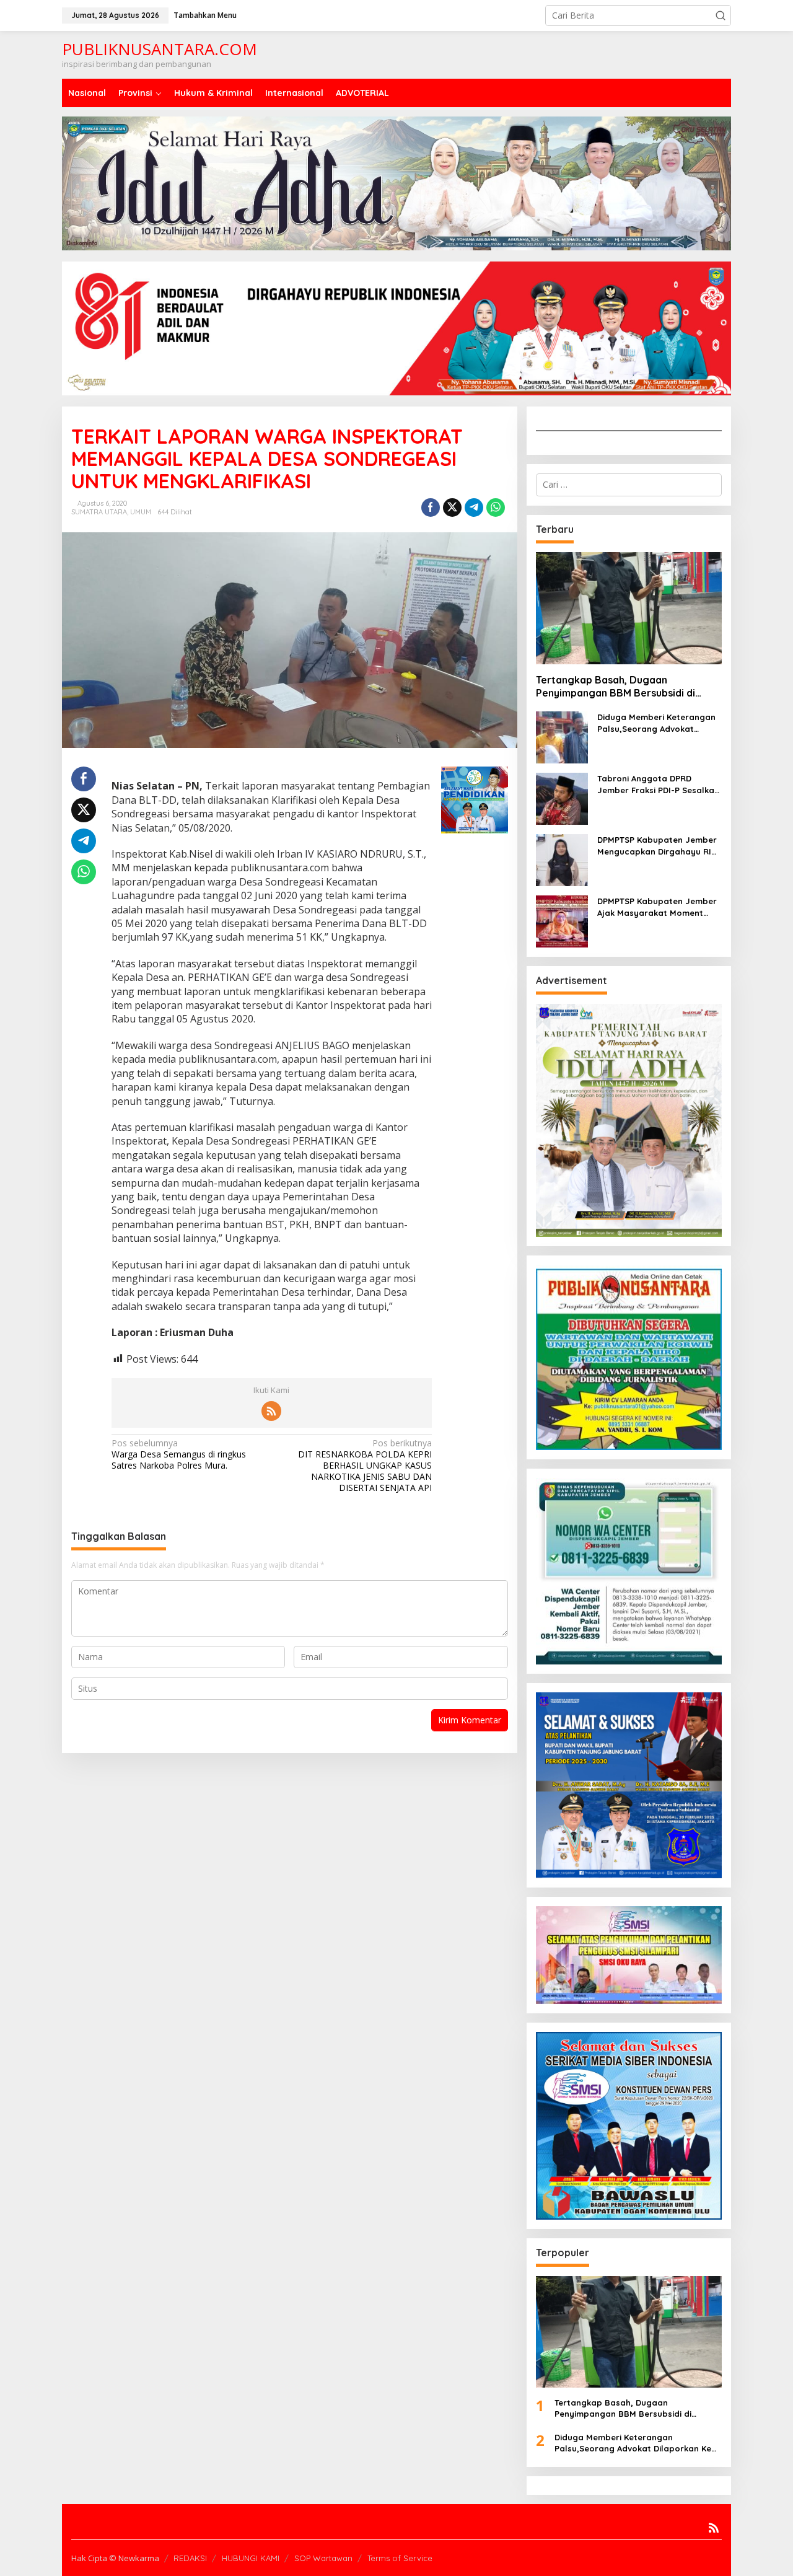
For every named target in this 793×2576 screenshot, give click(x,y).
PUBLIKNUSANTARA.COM (160, 49)
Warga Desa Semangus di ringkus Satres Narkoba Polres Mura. (179, 1454)
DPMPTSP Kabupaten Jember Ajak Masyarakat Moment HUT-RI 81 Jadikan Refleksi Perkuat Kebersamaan (657, 907)
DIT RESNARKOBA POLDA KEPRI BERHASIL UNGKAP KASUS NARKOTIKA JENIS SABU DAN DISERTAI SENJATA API (365, 1466)
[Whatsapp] (496, 508)
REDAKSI (190, 2558)
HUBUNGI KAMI (251, 2558)
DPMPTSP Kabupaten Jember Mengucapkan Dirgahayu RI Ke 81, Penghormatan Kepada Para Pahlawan (658, 846)
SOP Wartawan (323, 2558)
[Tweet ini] (452, 508)
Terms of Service (400, 2558)
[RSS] (271, 1411)
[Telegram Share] (474, 508)
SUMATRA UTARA (99, 512)
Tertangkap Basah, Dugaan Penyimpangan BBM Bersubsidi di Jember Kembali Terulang (616, 687)
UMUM (141, 512)
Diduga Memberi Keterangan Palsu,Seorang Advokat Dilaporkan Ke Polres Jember (657, 723)
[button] (721, 15)
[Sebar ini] (431, 508)
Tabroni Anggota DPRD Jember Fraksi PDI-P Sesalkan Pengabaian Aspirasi (658, 784)
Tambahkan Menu (205, 15)
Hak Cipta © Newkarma (115, 2558)
